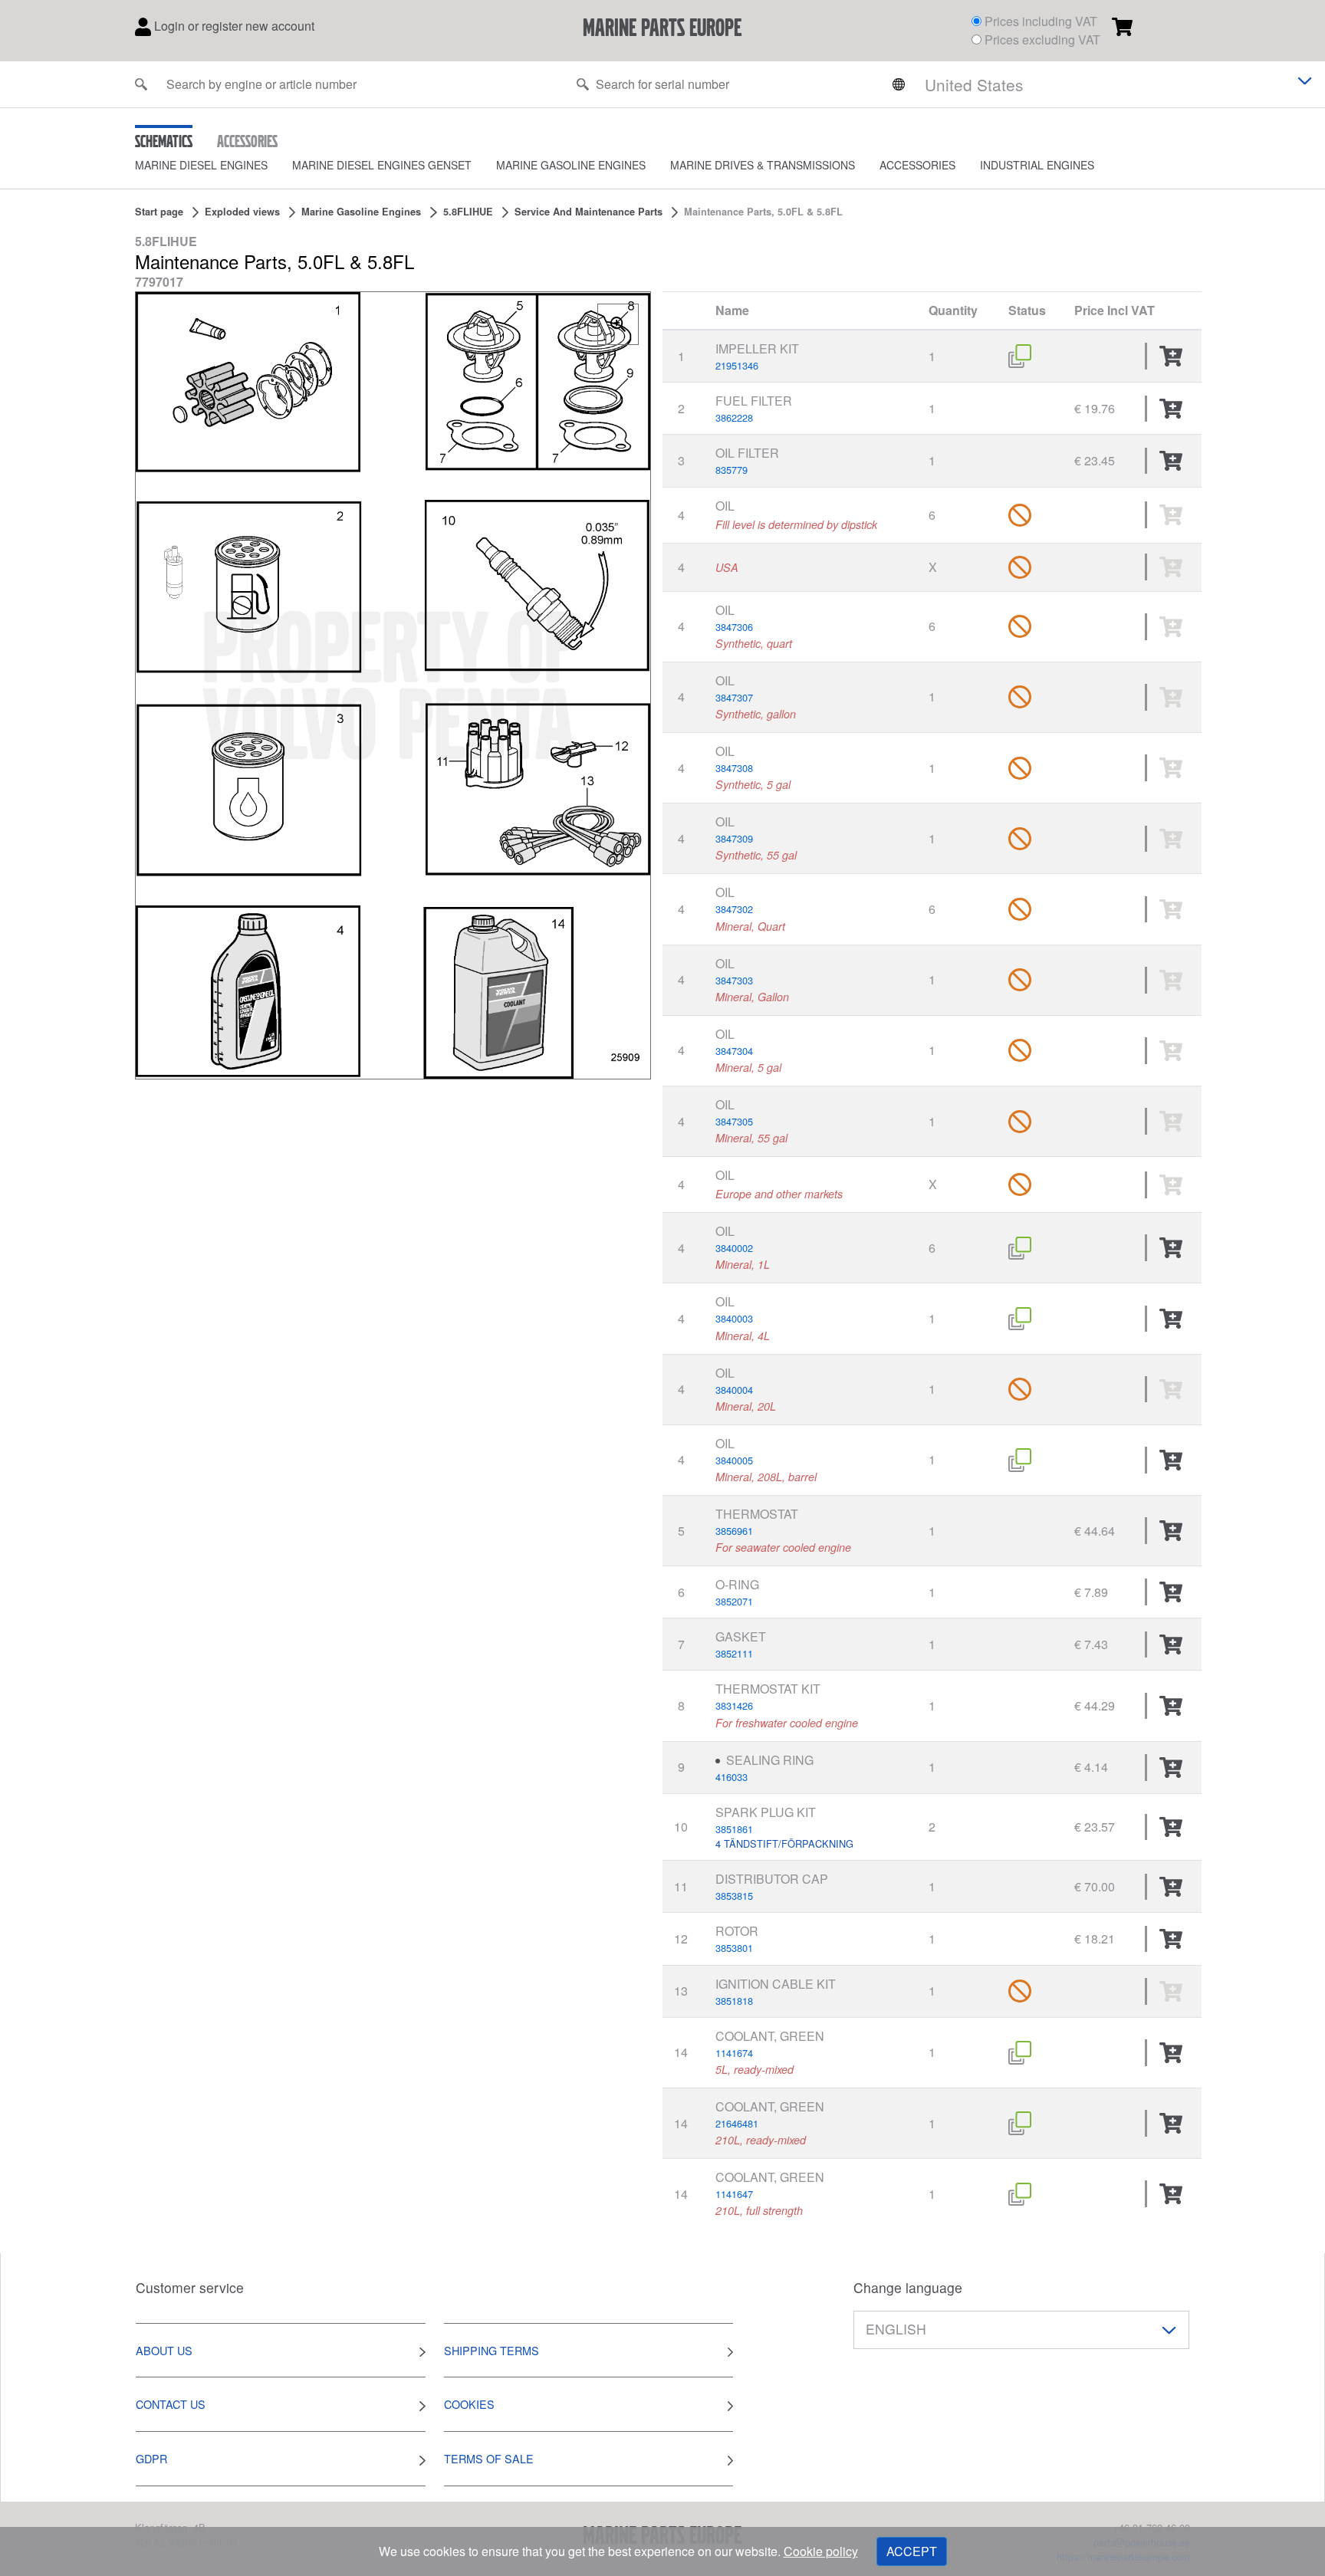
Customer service (190, 2287)
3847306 (734, 627)
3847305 (734, 1121)
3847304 (734, 1051)
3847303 (734, 980)
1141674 (734, 2053)
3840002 (734, 1248)
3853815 (734, 1896)
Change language (908, 2287)
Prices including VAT (1041, 21)
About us (164, 2350)
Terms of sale (489, 2458)
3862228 (734, 417)
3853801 (734, 1948)
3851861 (734, 1829)
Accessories (917, 165)
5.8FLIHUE (468, 212)
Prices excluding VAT (1042, 39)
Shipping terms (492, 2350)
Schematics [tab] (164, 140)
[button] (214, 165)
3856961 (734, 1531)
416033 (732, 1777)
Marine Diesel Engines (201, 165)
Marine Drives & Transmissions (763, 165)
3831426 (734, 1705)
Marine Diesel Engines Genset (382, 165)
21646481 (737, 2123)
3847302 (734, 909)
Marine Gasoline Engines (571, 165)
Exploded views (242, 212)
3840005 (734, 1460)
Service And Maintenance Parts (589, 212)
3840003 (734, 1318)
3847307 (734, 697)
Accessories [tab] (247, 140)
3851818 (734, 2001)
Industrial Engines (1037, 165)
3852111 (734, 1653)
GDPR (151, 2458)
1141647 (734, 2194)
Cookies (469, 2404)
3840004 (734, 1390)
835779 (732, 470)
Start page (159, 212)
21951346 (737, 365)
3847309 (734, 838)
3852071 (734, 1601)
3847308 (734, 768)
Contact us (171, 2404)
